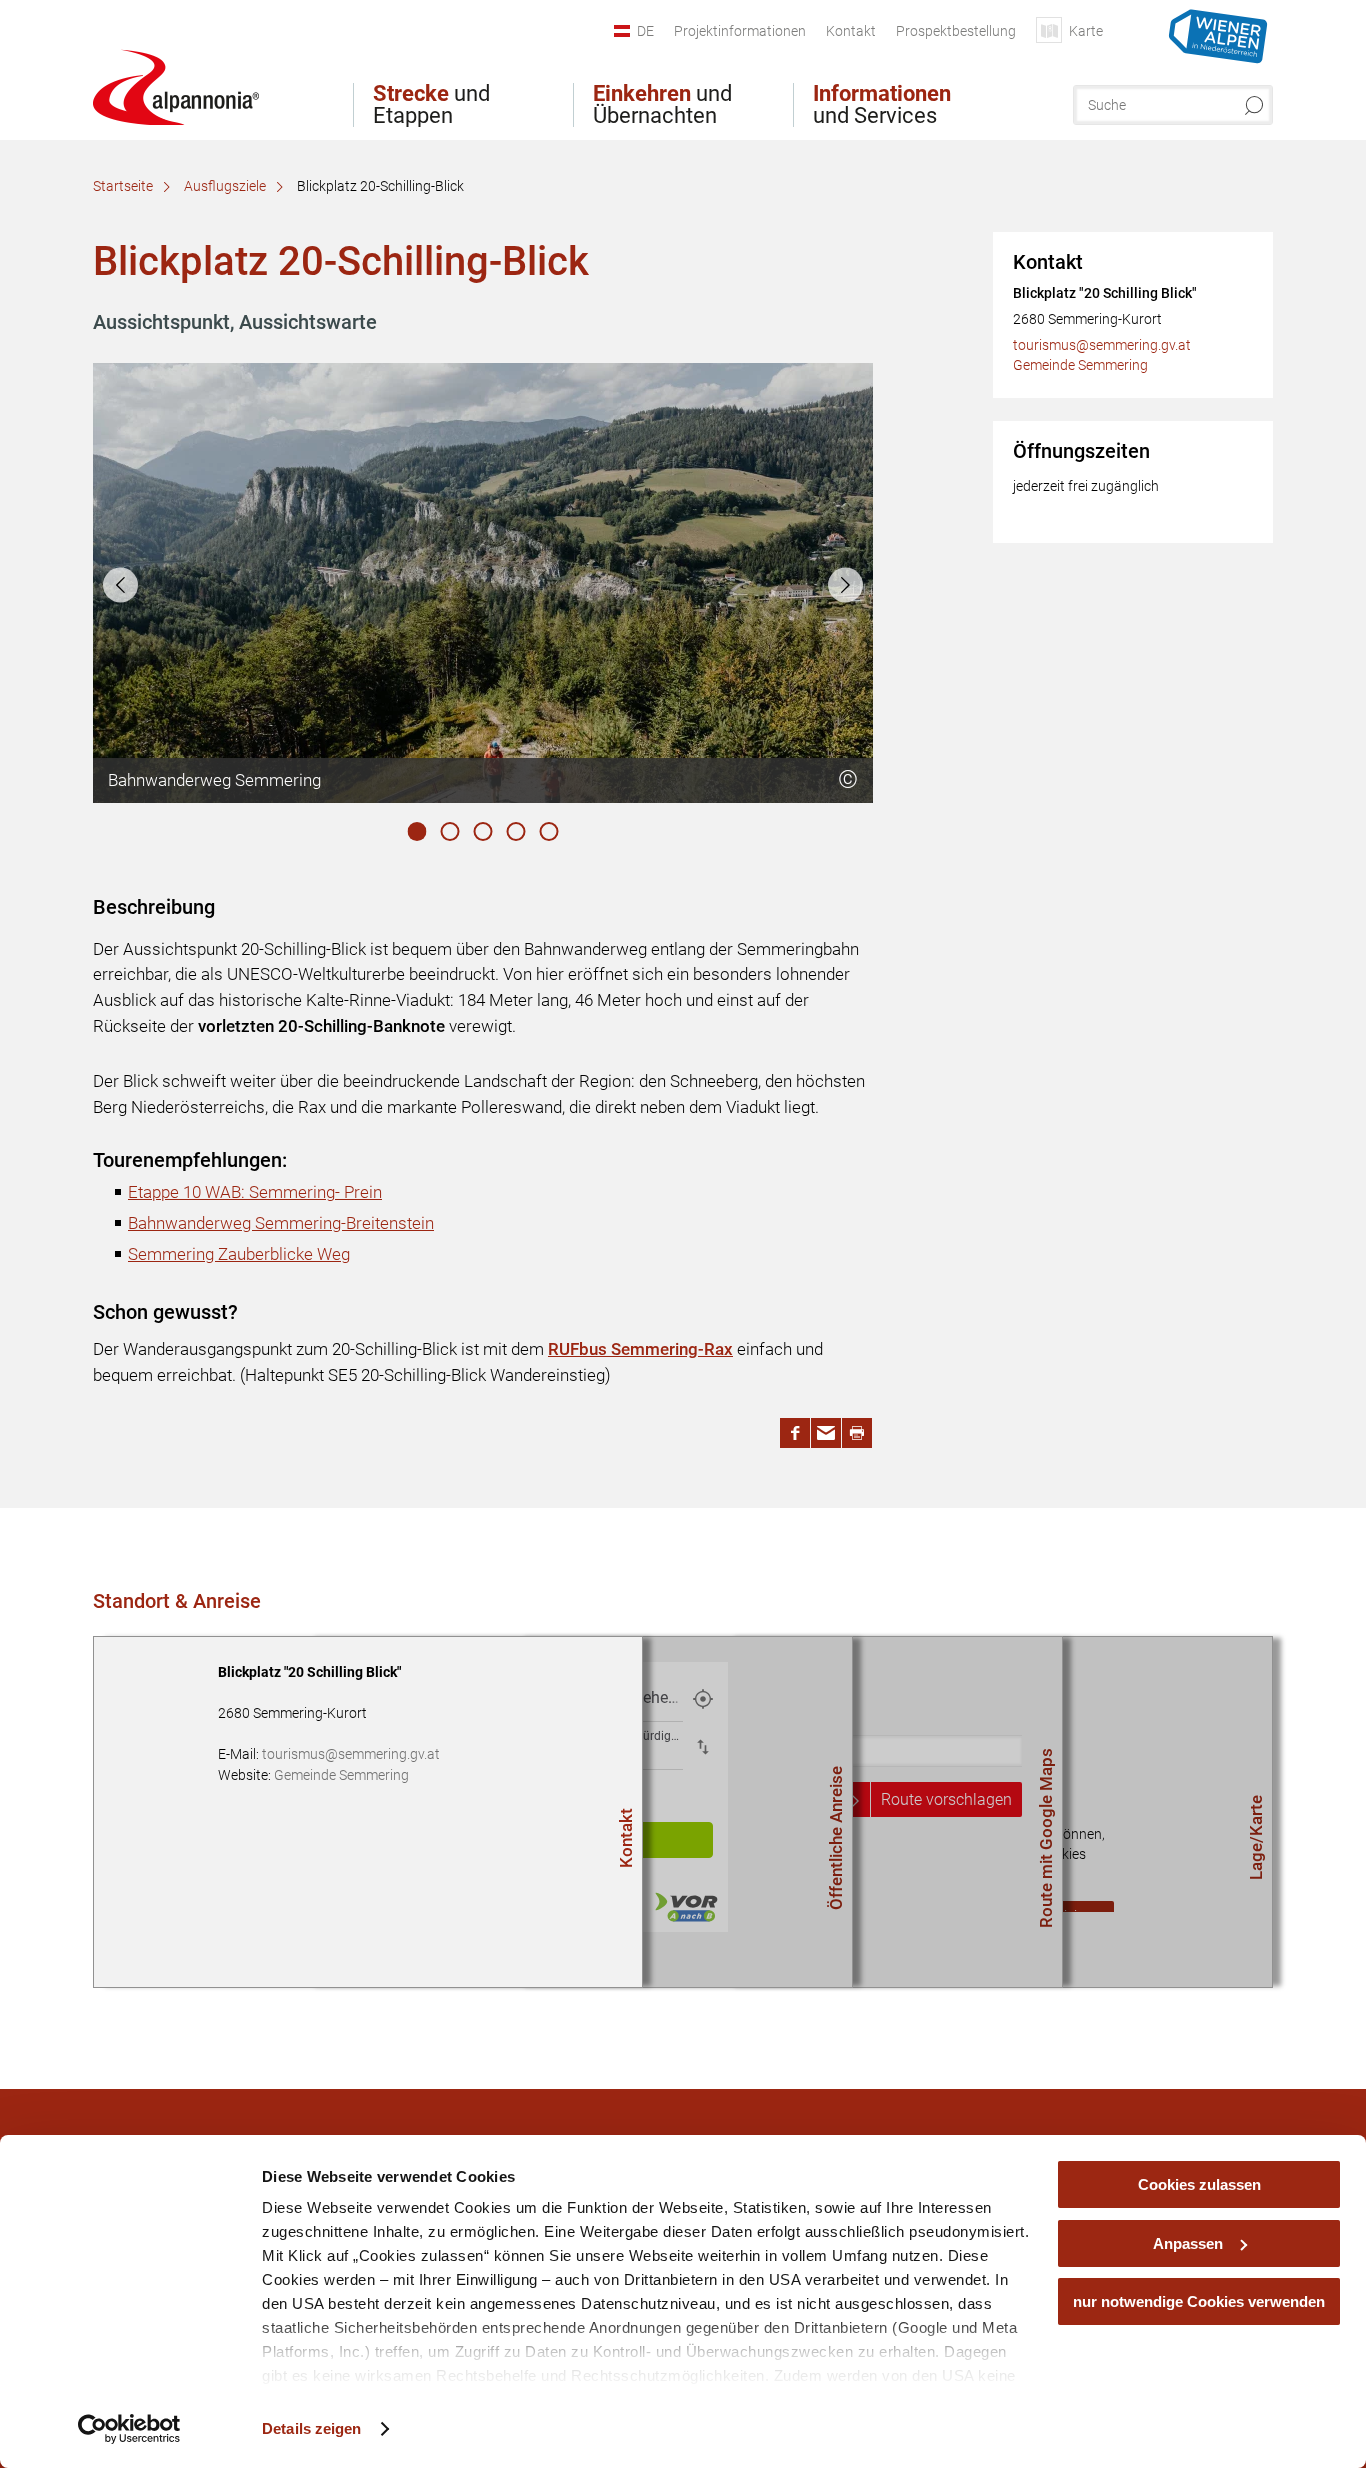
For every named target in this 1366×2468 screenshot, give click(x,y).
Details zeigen (311, 2428)
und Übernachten (662, 105)
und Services (882, 105)
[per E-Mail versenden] (826, 1433)
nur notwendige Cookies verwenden (1199, 2301)
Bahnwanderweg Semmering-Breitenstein (281, 1223)
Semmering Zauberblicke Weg (239, 1254)
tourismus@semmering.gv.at (1102, 345)
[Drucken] (857, 1433)
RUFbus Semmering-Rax (640, 1349)
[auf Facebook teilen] (795, 1433)
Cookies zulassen (1199, 2184)
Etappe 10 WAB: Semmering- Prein (255, 1192)
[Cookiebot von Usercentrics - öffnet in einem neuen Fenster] (129, 2429)
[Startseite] (176, 87)
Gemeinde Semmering (1080, 365)
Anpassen (1188, 2243)
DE (645, 31)
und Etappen (431, 105)
